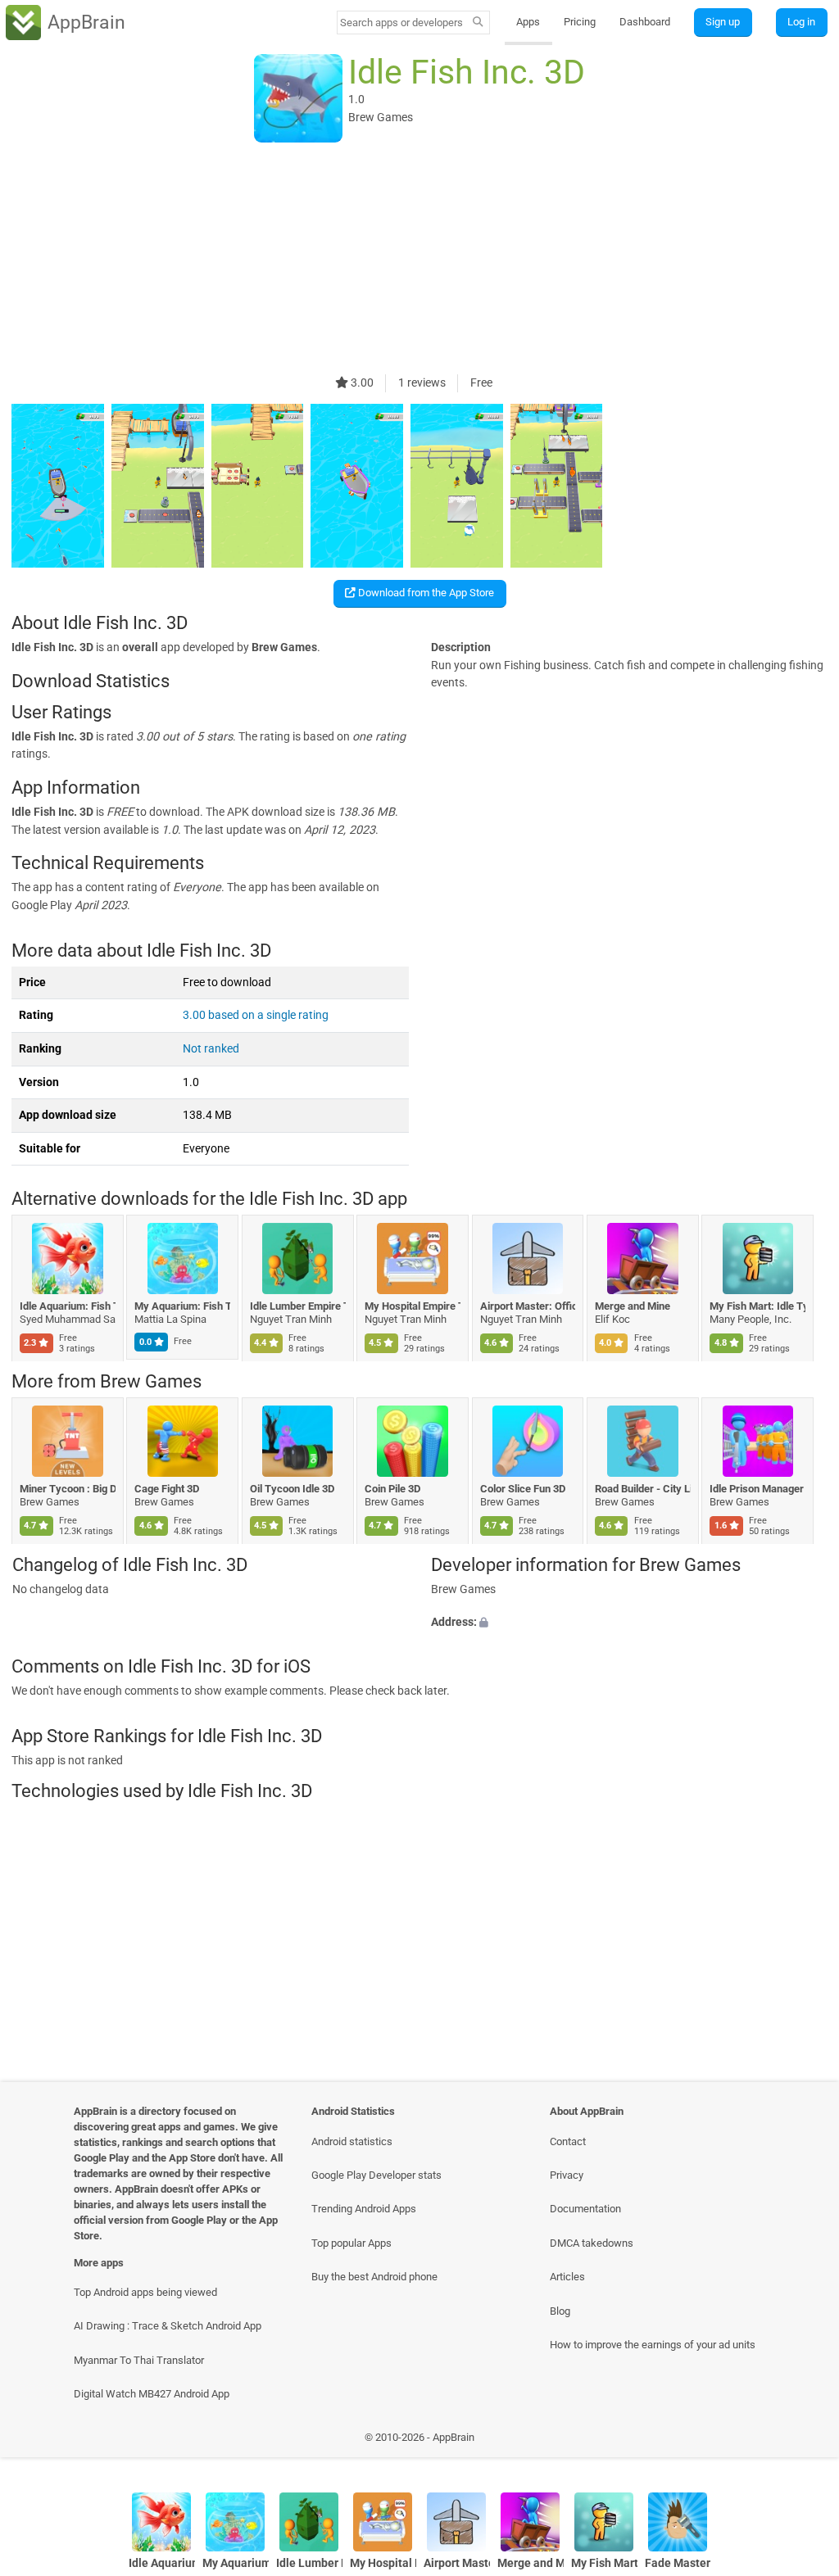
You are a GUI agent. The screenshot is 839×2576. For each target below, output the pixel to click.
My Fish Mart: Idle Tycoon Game (758, 1306)
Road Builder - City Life (643, 1489)
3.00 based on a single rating (256, 1015)
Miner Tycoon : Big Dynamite (68, 1489)
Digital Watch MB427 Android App (152, 2394)
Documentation (585, 2209)
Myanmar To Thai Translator (139, 2360)
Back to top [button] (803, 2441)
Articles (567, 2277)
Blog (560, 2311)
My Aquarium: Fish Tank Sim (183, 1306)
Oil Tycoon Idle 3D (292, 1489)
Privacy (567, 2175)
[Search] (478, 23)
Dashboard (645, 22)
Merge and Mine (633, 1306)
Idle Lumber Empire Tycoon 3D (298, 1306)
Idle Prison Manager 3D (758, 1489)
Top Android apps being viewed (145, 2292)
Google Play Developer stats (376, 2175)
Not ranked (211, 1049)
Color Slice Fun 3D (523, 1489)
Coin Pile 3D (393, 1489)
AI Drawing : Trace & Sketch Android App (168, 2326)
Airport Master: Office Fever (528, 1306)
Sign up (723, 22)
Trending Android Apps (364, 2209)
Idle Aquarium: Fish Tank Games (68, 1306)
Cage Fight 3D (168, 1489)
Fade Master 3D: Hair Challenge (678, 2563)
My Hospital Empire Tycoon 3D (413, 1306)
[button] (629, 1623)
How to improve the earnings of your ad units (653, 2345)
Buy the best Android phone (374, 2277)
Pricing (580, 22)
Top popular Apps (351, 2243)
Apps (528, 22)
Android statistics (352, 2141)
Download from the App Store (425, 593)
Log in (801, 22)
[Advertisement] (419, 260)
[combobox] (402, 23)
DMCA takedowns (592, 2243)
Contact (568, 2141)
